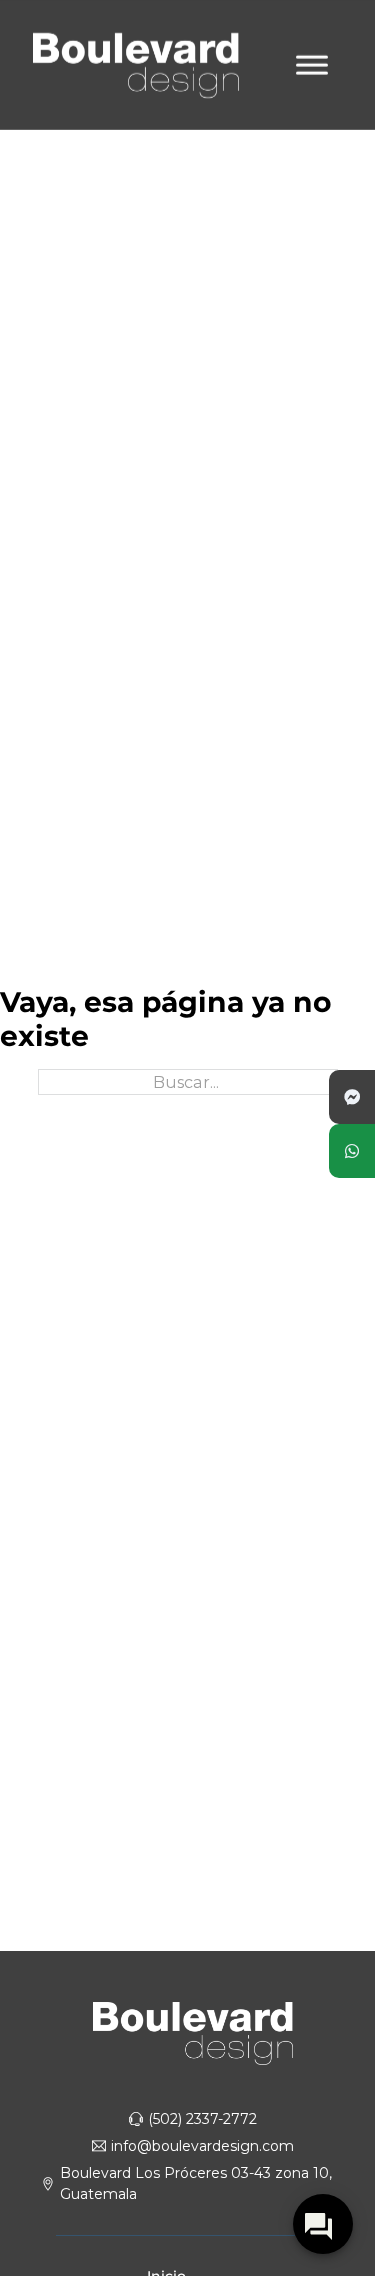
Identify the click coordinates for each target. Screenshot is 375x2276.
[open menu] (312, 65)
